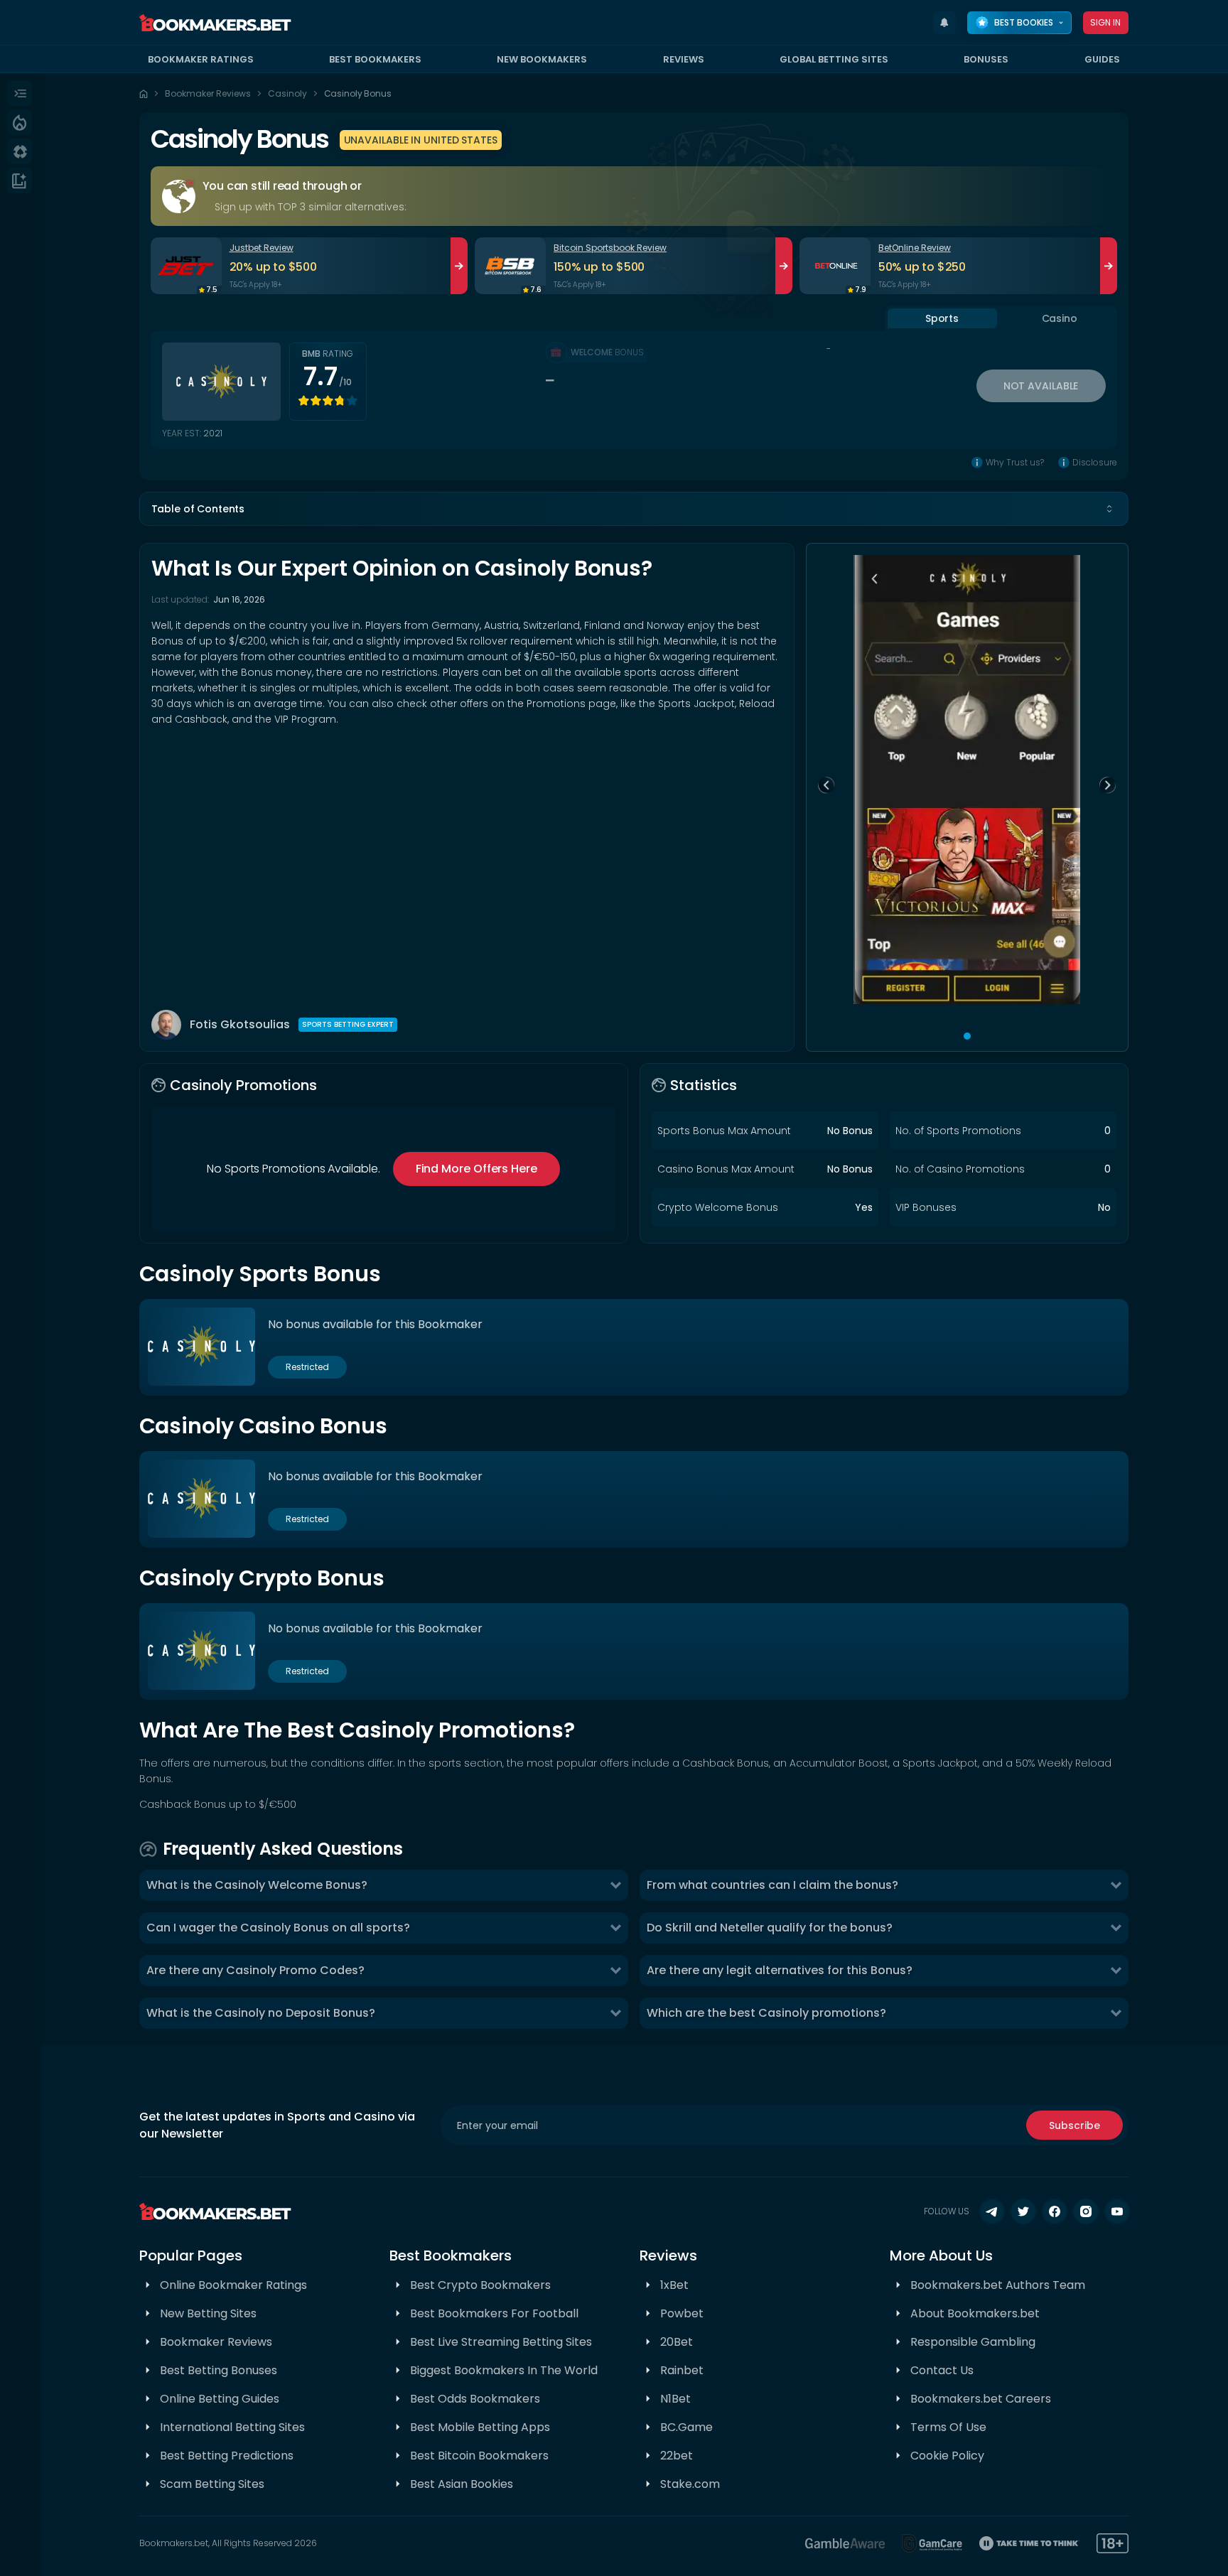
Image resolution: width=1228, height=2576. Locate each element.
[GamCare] (932, 2543)
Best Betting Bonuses (219, 2370)
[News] (20, 180)
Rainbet (682, 2370)
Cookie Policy (947, 2456)
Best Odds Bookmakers (475, 2399)
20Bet (677, 2342)
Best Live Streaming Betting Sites (501, 2342)
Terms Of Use (948, 2427)
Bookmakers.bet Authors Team (998, 2285)
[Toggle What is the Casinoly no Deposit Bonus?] (615, 2013)
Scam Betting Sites (212, 2484)
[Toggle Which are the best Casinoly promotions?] (1116, 2013)
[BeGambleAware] (845, 2543)
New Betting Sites (208, 2313)
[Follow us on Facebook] (1055, 2211)
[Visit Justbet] (186, 266)
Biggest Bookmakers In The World (504, 2370)
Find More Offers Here (476, 1169)
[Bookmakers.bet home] (215, 23)
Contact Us (942, 2370)
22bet (677, 2456)
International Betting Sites (232, 2427)
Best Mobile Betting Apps (480, 2427)
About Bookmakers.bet (975, 2313)
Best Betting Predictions (227, 2456)
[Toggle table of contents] (1109, 509)
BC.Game (686, 2427)
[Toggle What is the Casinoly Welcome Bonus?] (615, 1885)
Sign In (1106, 22)
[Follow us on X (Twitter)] (1023, 2211)
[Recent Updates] (944, 23)
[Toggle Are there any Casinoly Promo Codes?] (615, 1971)
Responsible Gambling (973, 2342)
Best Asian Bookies (462, 2484)
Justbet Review (262, 248)
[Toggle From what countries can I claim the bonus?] (1116, 1885)
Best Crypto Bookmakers (480, 2285)
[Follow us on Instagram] (1086, 2211)
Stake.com (690, 2484)
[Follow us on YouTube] (1117, 2211)
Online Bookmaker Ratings (233, 2285)
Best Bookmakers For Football (494, 2313)
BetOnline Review (915, 248)
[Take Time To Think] (1029, 2543)
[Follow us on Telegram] (992, 2211)
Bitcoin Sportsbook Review (610, 248)
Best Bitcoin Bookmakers (479, 2456)
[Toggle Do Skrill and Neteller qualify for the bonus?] (1116, 1928)
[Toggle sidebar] (20, 93)
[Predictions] (20, 122)
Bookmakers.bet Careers (981, 2399)
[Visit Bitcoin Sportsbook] (510, 266)
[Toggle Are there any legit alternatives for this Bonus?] (1116, 1971)
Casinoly (287, 93)
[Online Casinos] (20, 151)
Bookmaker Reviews (208, 93)
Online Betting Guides (220, 2399)
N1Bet (675, 2399)
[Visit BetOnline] (835, 266)
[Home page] (144, 94)
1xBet (674, 2285)
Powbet (682, 2313)
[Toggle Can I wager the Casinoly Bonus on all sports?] (615, 1928)
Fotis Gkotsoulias (240, 1024)
